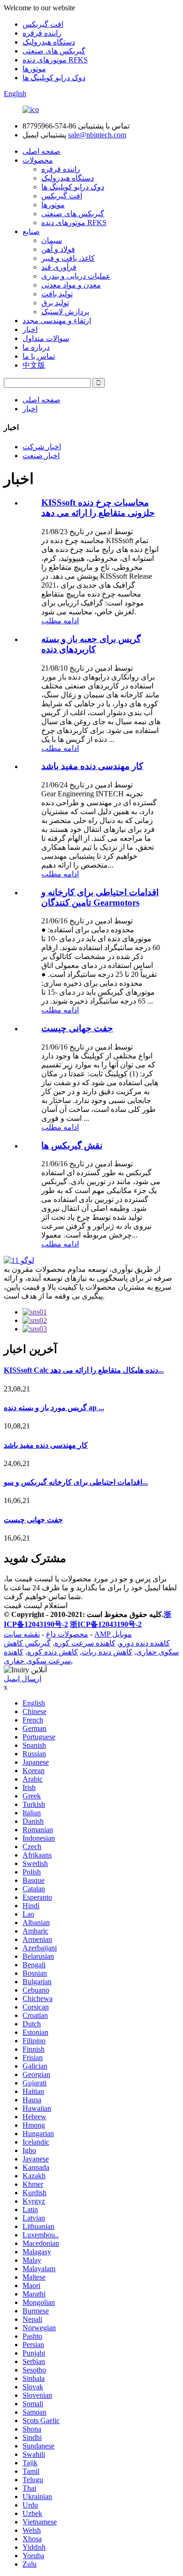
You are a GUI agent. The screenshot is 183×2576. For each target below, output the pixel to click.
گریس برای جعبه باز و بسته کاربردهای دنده (91, 644)
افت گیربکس (43, 24)
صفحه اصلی (42, 151)
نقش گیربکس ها (72, 1145)
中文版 (34, 365)
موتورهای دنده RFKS (55, 60)
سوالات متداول (46, 338)
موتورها (34, 69)
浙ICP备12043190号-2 (106, 1624)
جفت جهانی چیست (77, 1028)
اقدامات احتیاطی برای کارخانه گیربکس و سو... (76, 1482)
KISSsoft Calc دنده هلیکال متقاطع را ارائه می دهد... (84, 1370)
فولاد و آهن (58, 249)
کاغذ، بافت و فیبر (68, 258)
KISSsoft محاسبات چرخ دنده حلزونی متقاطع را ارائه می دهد (98, 508)
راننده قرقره (42, 33)
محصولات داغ (67, 1634)
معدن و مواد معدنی (71, 285)
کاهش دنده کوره (53, 1652)
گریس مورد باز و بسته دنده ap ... (54, 1408)
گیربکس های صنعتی (54, 51)
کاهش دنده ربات (107, 1652)
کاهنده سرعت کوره (85, 1643)
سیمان (52, 240)
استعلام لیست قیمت (36, 1605)
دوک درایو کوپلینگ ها (54, 78)
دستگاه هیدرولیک (49, 42)
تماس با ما (39, 356)
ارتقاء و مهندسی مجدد (57, 321)
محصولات (38, 160)
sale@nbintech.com (97, 135)
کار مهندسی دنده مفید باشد (92, 766)
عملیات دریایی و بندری (76, 276)
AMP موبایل (113, 1634)
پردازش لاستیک (65, 312)
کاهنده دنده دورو (145, 1643)
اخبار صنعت (41, 456)
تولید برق (55, 303)
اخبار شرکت (42, 447)
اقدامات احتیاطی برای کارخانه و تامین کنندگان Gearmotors (100, 897)
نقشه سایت (22, 1634)
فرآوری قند (59, 267)
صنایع (31, 231)
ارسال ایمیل (23, 1679)
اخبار (30, 329)
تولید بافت (57, 294)
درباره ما (36, 347)
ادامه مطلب (60, 621)
